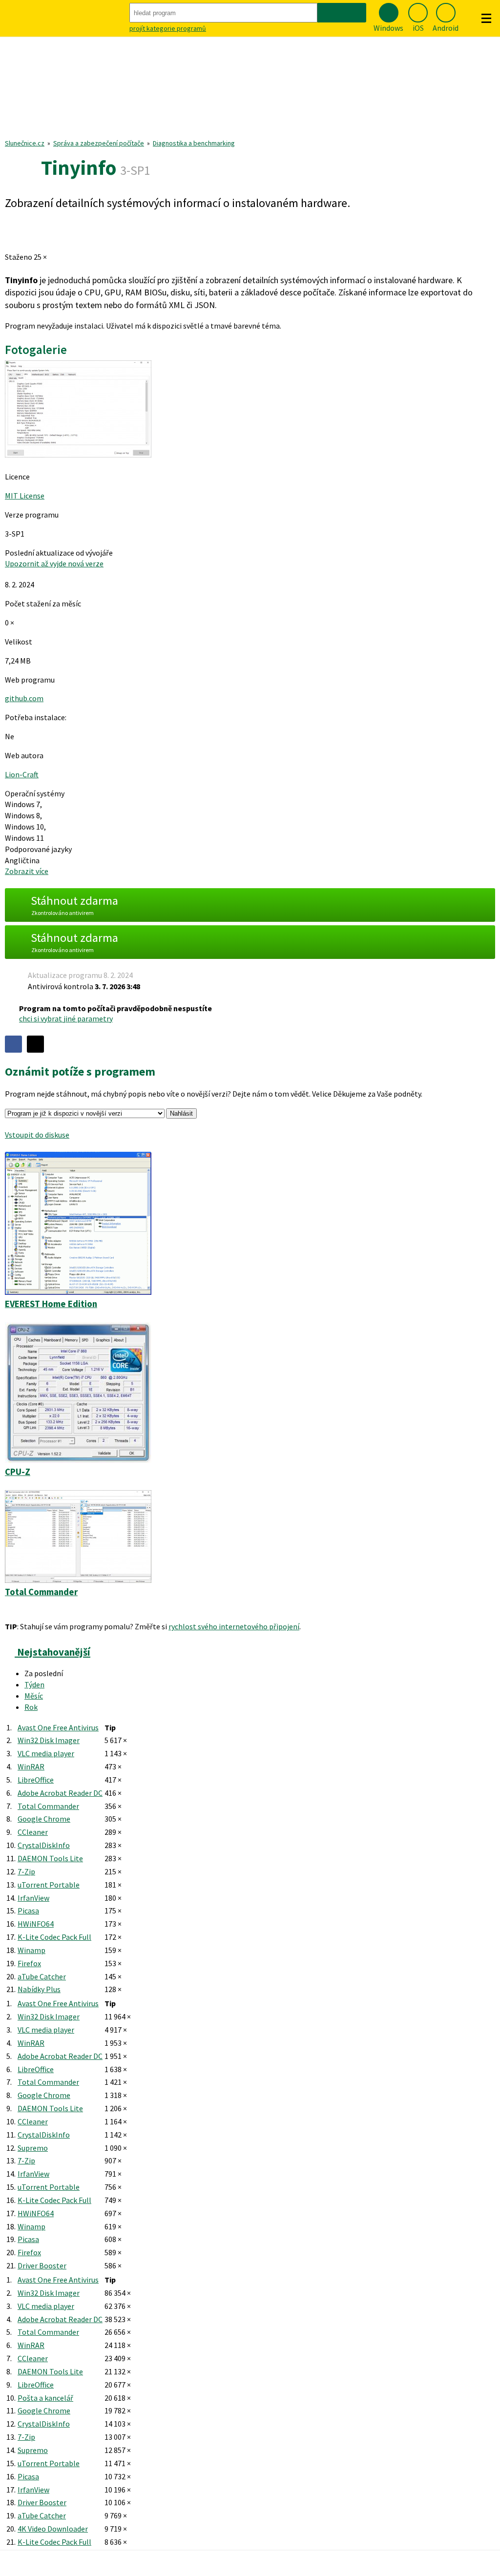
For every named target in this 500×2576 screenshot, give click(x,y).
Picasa (28, 1911)
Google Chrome (44, 1819)
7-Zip (26, 1871)
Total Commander (48, 1806)
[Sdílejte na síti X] (35, 1044)
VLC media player (46, 1753)
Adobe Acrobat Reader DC (60, 1793)
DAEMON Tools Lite (50, 1858)
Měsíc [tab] (34, 1696)
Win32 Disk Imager (49, 1740)
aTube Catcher (42, 1976)
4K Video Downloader (53, 2529)
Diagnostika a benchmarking (194, 143)
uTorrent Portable (49, 1885)
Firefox (29, 1963)
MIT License (25, 496)
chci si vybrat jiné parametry (66, 1018)
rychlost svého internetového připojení (234, 1626)
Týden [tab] (34, 1684)
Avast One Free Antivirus (58, 1727)
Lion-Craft (22, 774)
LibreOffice (36, 1780)
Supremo (33, 2148)
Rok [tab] (31, 1707)
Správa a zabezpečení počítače (99, 143)
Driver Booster (42, 2265)
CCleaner (33, 1832)
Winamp (31, 1950)
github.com (24, 698)
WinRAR (31, 1766)
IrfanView (33, 1898)
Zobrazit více (27, 871)
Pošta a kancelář (45, 2398)
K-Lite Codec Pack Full (54, 1937)
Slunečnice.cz (25, 143)
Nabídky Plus (39, 1989)
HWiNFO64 (36, 1924)
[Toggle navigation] (486, 19)
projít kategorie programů (168, 28)
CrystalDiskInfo (44, 1845)
